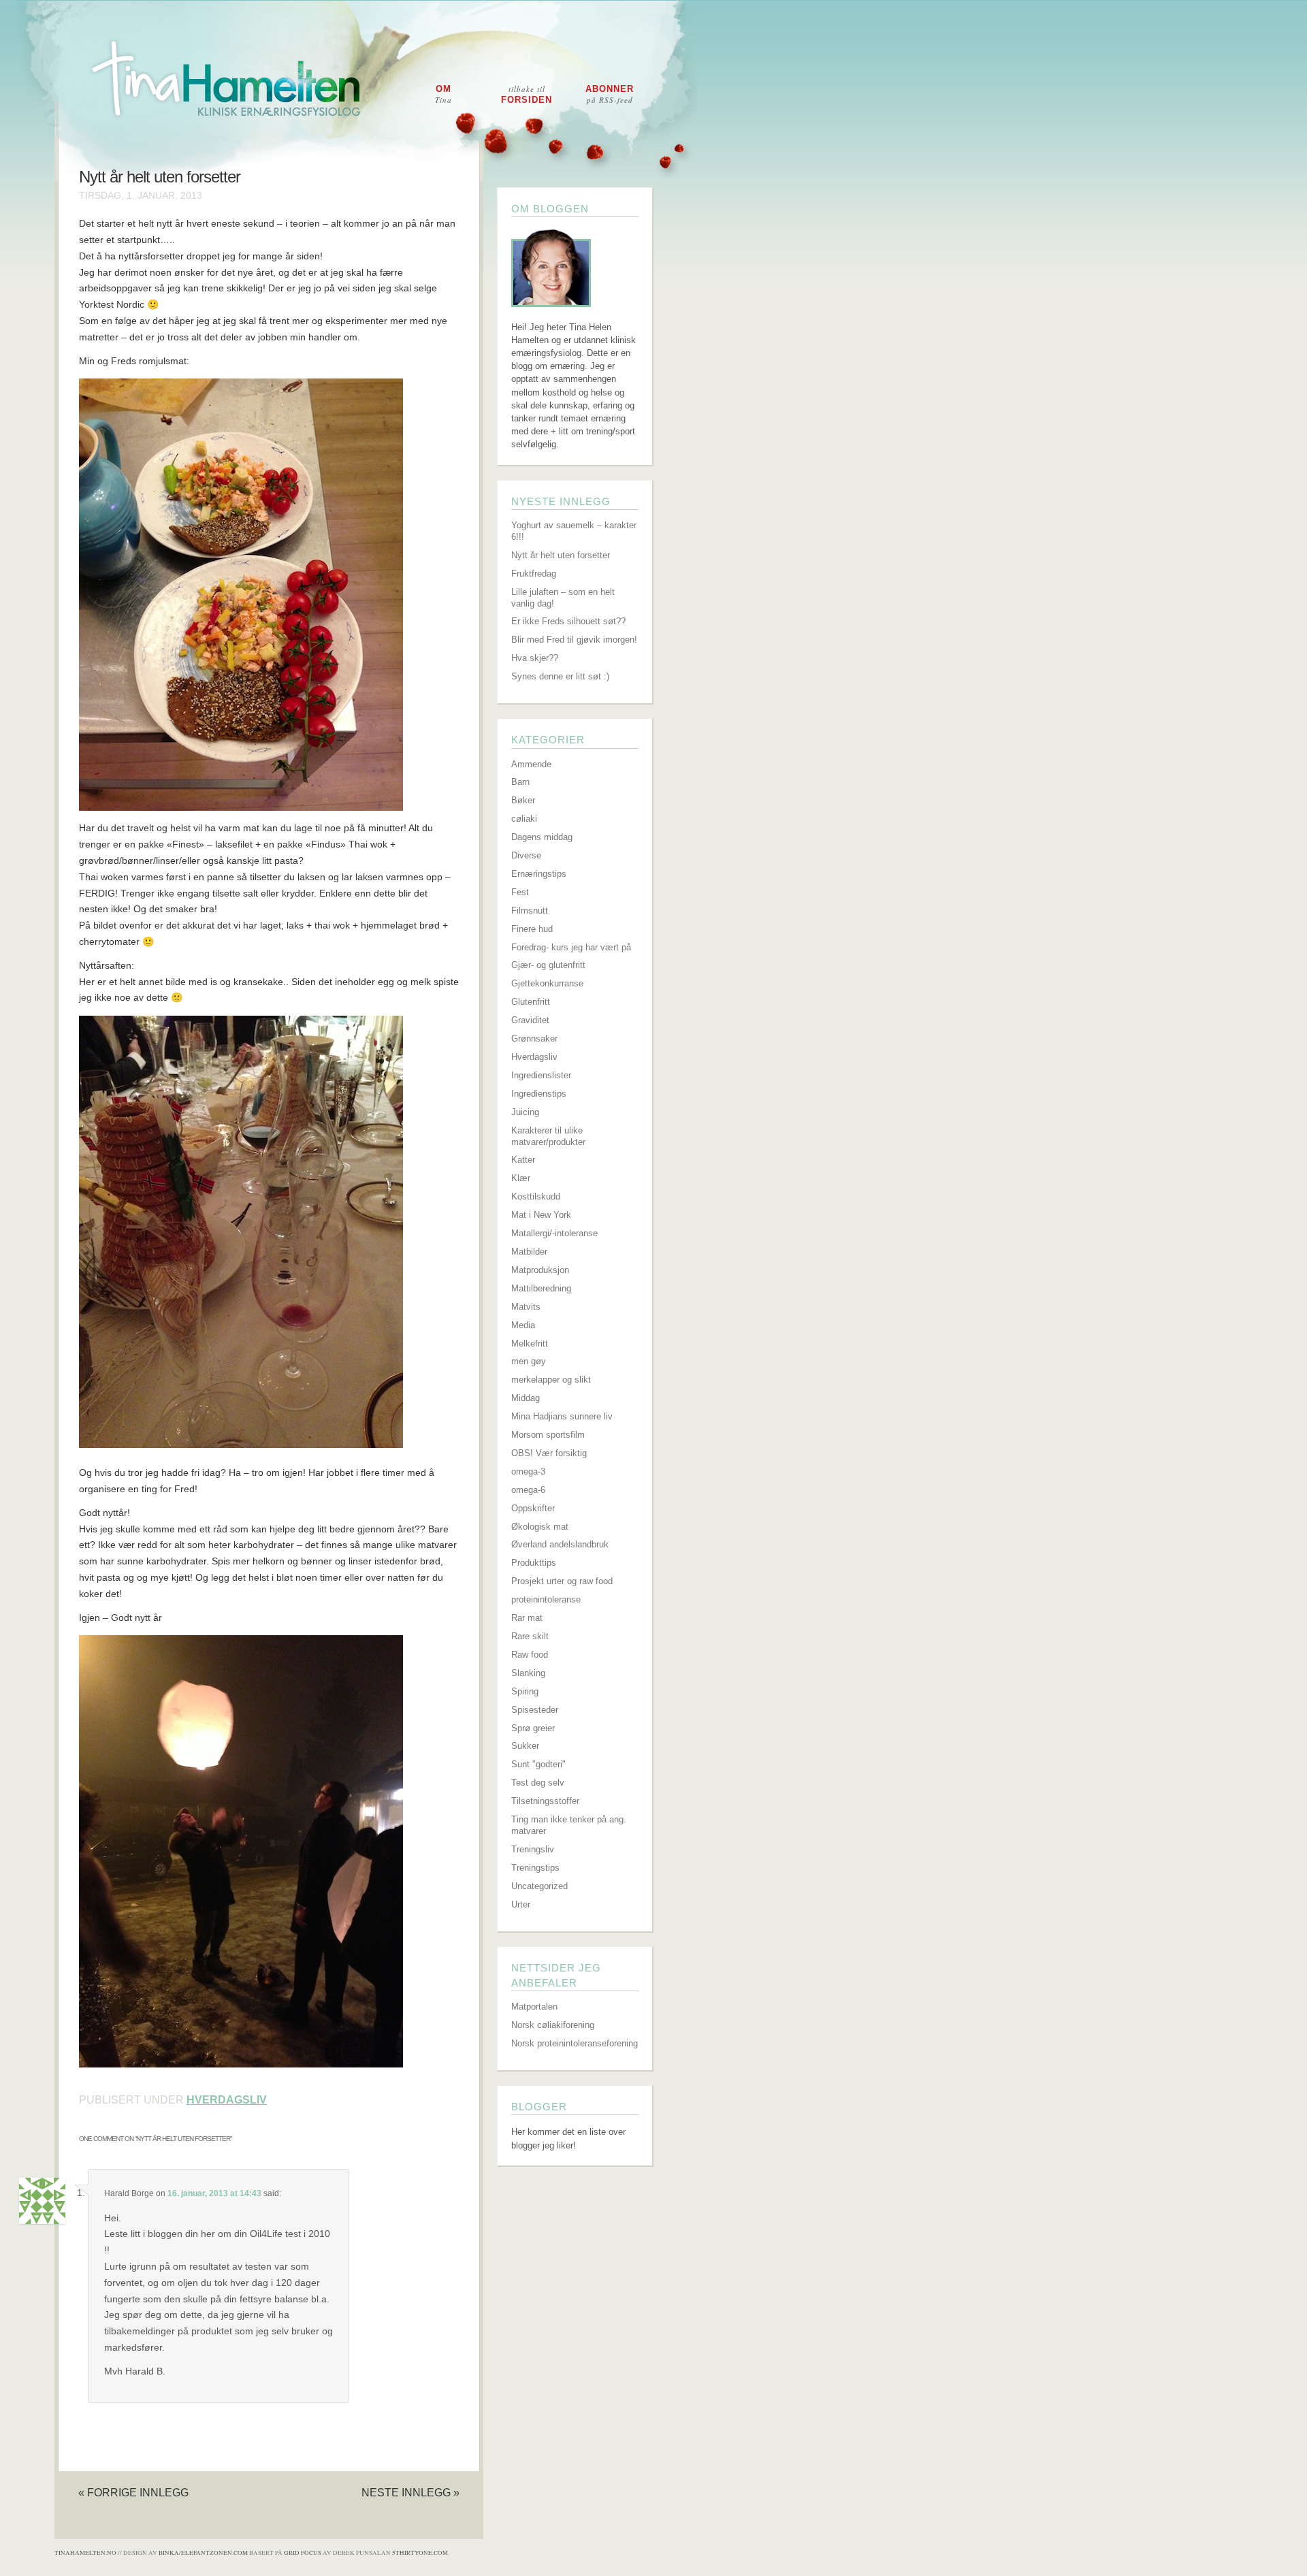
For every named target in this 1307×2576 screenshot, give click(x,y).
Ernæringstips (539, 874)
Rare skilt (530, 1636)
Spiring (525, 1691)
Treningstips (535, 1868)
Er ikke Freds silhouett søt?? (568, 621)
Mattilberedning (541, 1288)
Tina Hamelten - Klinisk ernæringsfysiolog (662, 91)
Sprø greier (533, 1728)
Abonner (610, 94)
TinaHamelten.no (85, 2553)
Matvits (526, 1307)
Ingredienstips (539, 1094)
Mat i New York (541, 1215)
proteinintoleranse (546, 1599)
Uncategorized (539, 1886)
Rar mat (527, 1618)
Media (523, 1325)
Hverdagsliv (227, 2100)
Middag (526, 1398)
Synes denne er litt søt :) (560, 676)
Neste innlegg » (410, 2492)
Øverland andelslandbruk (560, 1544)
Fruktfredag (534, 574)
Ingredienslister (541, 1075)
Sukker (525, 1746)
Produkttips (534, 1563)
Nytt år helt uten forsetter (160, 177)
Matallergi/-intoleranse (554, 1233)
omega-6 (528, 1490)
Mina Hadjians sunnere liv (562, 1416)
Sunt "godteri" (538, 1764)
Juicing (525, 1112)
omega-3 (528, 1471)
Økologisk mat (540, 1527)
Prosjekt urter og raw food (562, 1581)
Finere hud (532, 929)
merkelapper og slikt (551, 1380)
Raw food (530, 1655)
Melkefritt (530, 1343)
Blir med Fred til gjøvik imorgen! (574, 640)
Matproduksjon (540, 1270)
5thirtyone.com (420, 2553)
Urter (521, 1904)
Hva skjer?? (535, 658)
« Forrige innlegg (133, 2492)
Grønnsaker (534, 1039)
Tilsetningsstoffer (545, 1801)
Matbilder (529, 1252)
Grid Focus (303, 2553)
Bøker (523, 800)
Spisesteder (535, 1710)
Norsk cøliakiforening (553, 2025)
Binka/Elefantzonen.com (203, 2553)
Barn (520, 782)
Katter (523, 1160)
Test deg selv (538, 1783)
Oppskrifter (533, 1508)
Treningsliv (533, 1849)
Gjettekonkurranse (547, 983)
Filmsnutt (530, 911)
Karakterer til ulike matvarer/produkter (548, 1136)
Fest (520, 892)
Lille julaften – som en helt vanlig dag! (563, 598)
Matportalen (534, 2007)
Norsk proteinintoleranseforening (575, 2043)
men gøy (529, 1361)
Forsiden (527, 94)
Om (443, 94)
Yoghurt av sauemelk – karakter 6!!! (574, 531)
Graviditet (530, 1020)
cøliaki (524, 819)
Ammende (531, 764)
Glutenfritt (531, 1002)
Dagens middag (542, 837)
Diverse (526, 855)
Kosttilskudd (536, 1196)
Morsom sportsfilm (548, 1435)
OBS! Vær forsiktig (549, 1453)
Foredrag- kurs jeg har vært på (571, 947)
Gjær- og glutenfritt (548, 965)
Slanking (528, 1673)
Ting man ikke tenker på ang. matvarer (569, 1825)
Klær (521, 1178)
